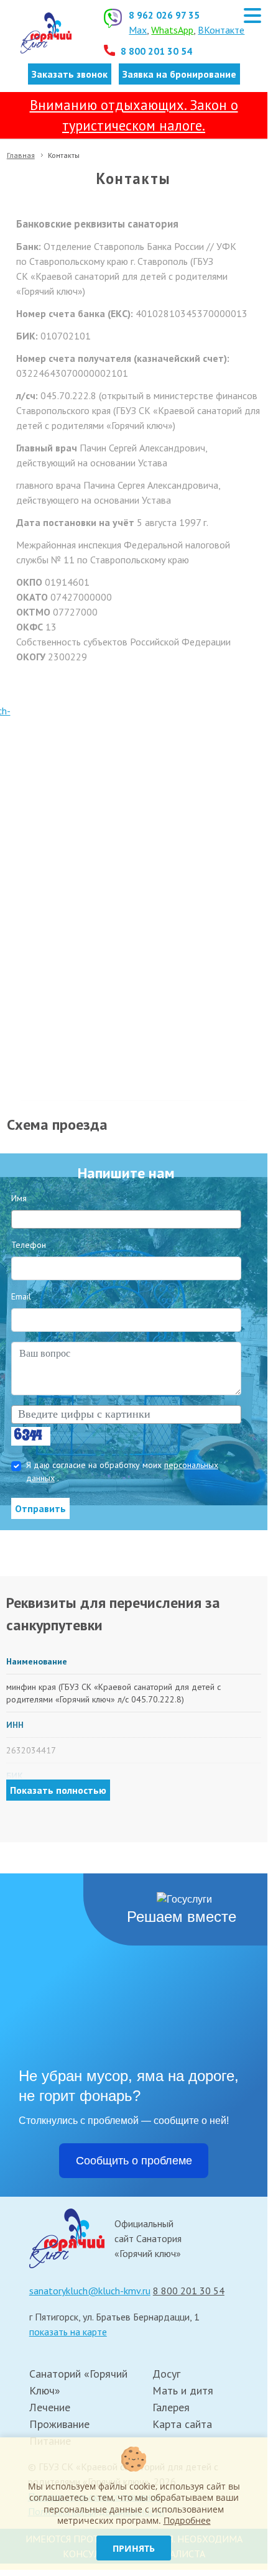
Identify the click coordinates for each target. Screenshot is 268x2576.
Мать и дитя (183, 2390)
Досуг (166, 2374)
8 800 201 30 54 (156, 51)
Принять (134, 2548)
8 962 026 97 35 (164, 15)
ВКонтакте (221, 30)
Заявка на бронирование (179, 74)
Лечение (50, 2407)
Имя (19, 1198)
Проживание (59, 2424)
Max (138, 30)
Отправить (40, 1508)
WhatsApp (172, 30)
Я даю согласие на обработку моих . (122, 1471)
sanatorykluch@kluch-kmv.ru (90, 2291)
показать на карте (68, 2332)
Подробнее (187, 2520)
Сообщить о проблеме (134, 2161)
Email (21, 1296)
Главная (21, 155)
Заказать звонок (70, 74)
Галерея (171, 2407)
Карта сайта (182, 2424)
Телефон (29, 1245)
